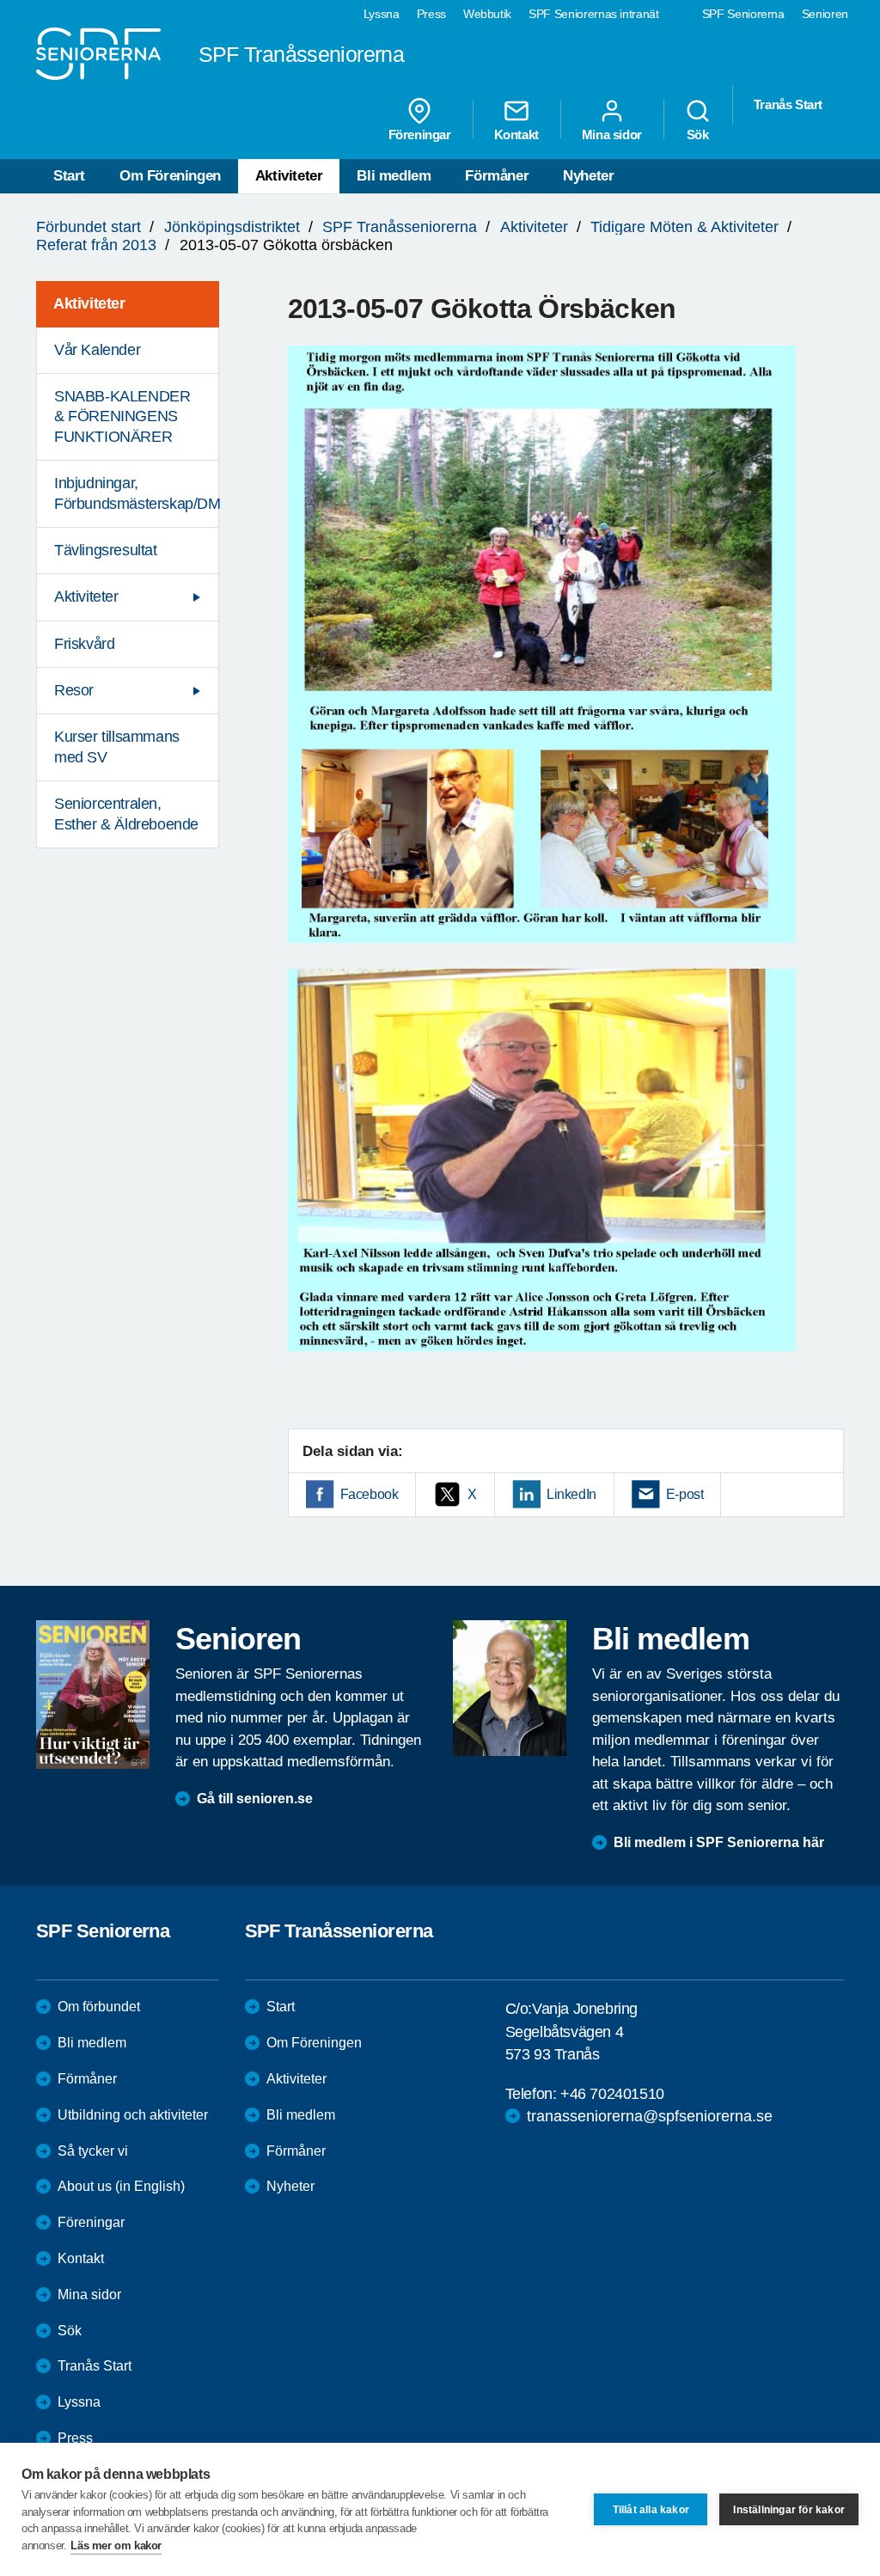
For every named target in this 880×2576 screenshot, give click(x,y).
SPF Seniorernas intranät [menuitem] (594, 14)
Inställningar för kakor (789, 2510)
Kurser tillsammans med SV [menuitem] (117, 746)
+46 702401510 (612, 2094)
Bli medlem (394, 176)
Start (69, 176)
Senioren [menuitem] (825, 14)
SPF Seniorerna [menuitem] (743, 14)
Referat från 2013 (96, 245)
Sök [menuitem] (698, 134)
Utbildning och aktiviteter (133, 2115)
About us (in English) (121, 2186)
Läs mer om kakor (116, 2545)
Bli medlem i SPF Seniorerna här (719, 1842)
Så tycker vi (93, 2151)
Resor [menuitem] (74, 690)
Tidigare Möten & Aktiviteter (684, 227)
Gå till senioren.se (255, 1799)
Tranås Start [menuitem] (788, 104)
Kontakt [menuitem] (516, 134)
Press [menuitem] (431, 14)
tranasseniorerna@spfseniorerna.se (650, 2116)
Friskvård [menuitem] (84, 644)
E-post (685, 1494)
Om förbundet (99, 2007)
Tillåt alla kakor (651, 2510)
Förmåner (497, 176)
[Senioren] (93, 1695)
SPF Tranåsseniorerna (400, 227)
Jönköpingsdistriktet (232, 227)
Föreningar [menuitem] (420, 134)
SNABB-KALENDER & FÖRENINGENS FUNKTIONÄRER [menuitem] (122, 416)
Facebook (370, 1494)
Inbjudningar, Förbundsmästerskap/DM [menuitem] (137, 493)
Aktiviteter (289, 176)
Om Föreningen (170, 176)
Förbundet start (89, 227)
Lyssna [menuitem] (382, 14)
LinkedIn (571, 1494)
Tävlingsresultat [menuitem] (106, 550)
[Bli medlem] (510, 1688)
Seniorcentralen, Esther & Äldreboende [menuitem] (126, 814)
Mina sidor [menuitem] (612, 134)
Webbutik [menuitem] (487, 14)
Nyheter (588, 176)
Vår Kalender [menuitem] (97, 350)
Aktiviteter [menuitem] (89, 303)
